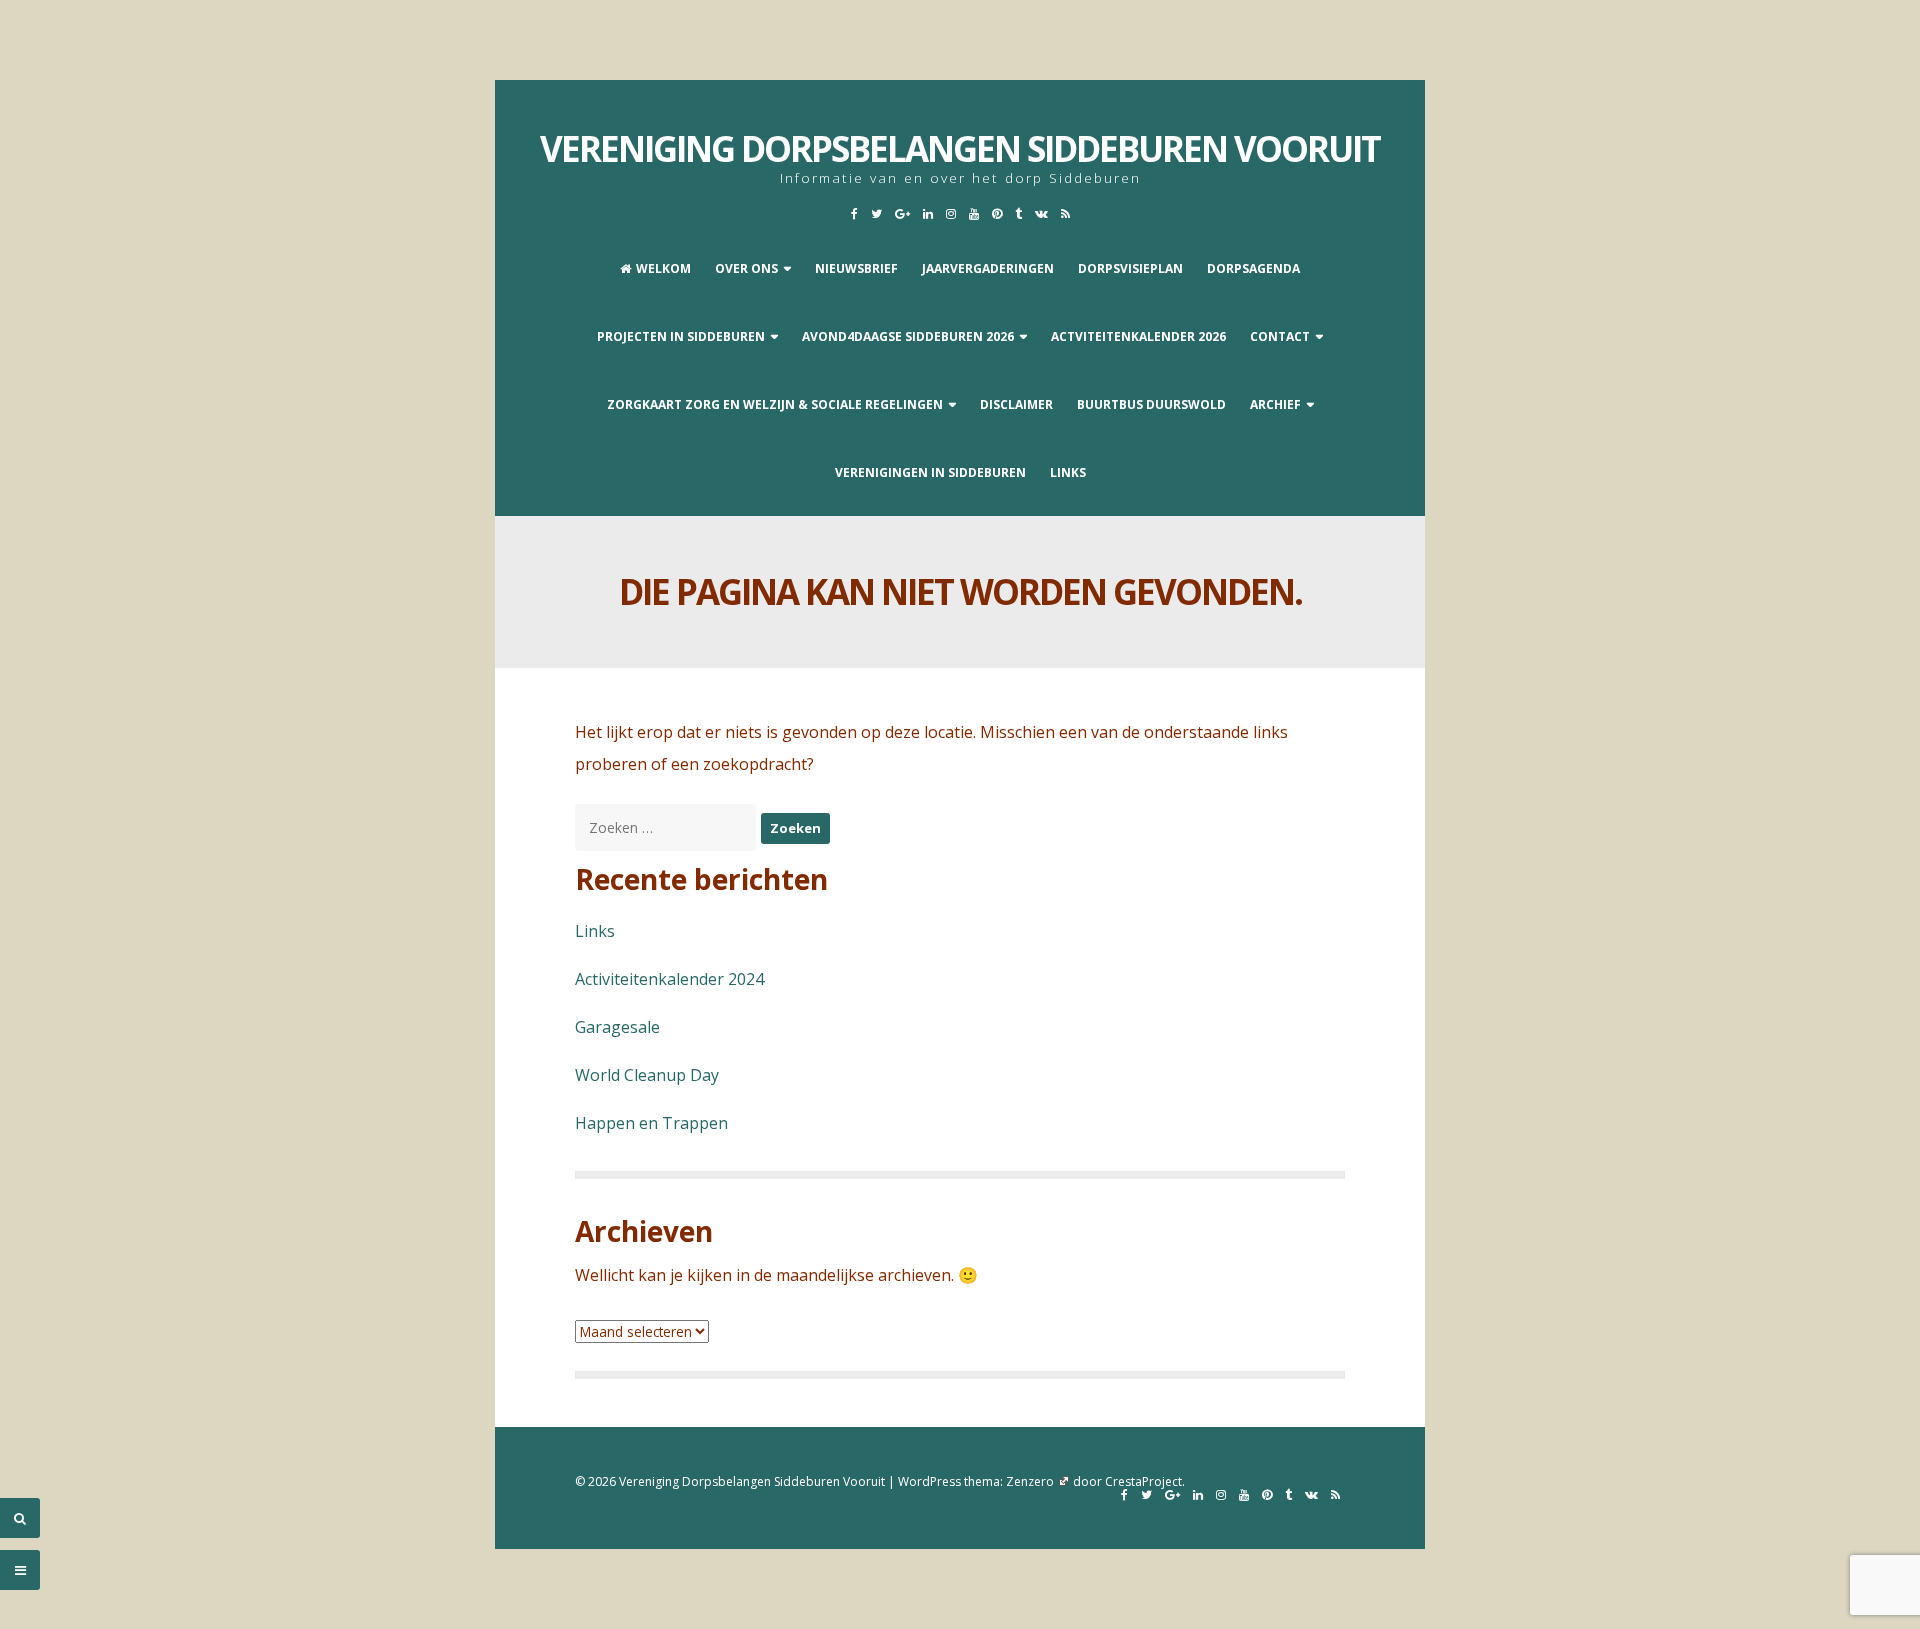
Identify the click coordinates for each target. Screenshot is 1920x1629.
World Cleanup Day (647, 1075)
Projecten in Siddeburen (681, 336)
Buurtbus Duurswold (1151, 404)
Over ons (746, 268)
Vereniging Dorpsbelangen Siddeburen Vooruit (960, 148)
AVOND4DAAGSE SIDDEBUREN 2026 (908, 336)
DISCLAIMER (1016, 404)
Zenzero (1030, 1481)
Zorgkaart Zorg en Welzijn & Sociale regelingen (775, 404)
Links (1068, 472)
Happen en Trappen (651, 1123)
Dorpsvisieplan (1130, 268)
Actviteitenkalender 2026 (1138, 336)
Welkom (663, 268)
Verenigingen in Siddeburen (930, 472)
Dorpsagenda (1253, 268)
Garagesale (617, 1027)
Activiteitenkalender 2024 (669, 979)
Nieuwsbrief (856, 268)
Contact (1280, 336)
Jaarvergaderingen (988, 268)
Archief (1275, 404)
